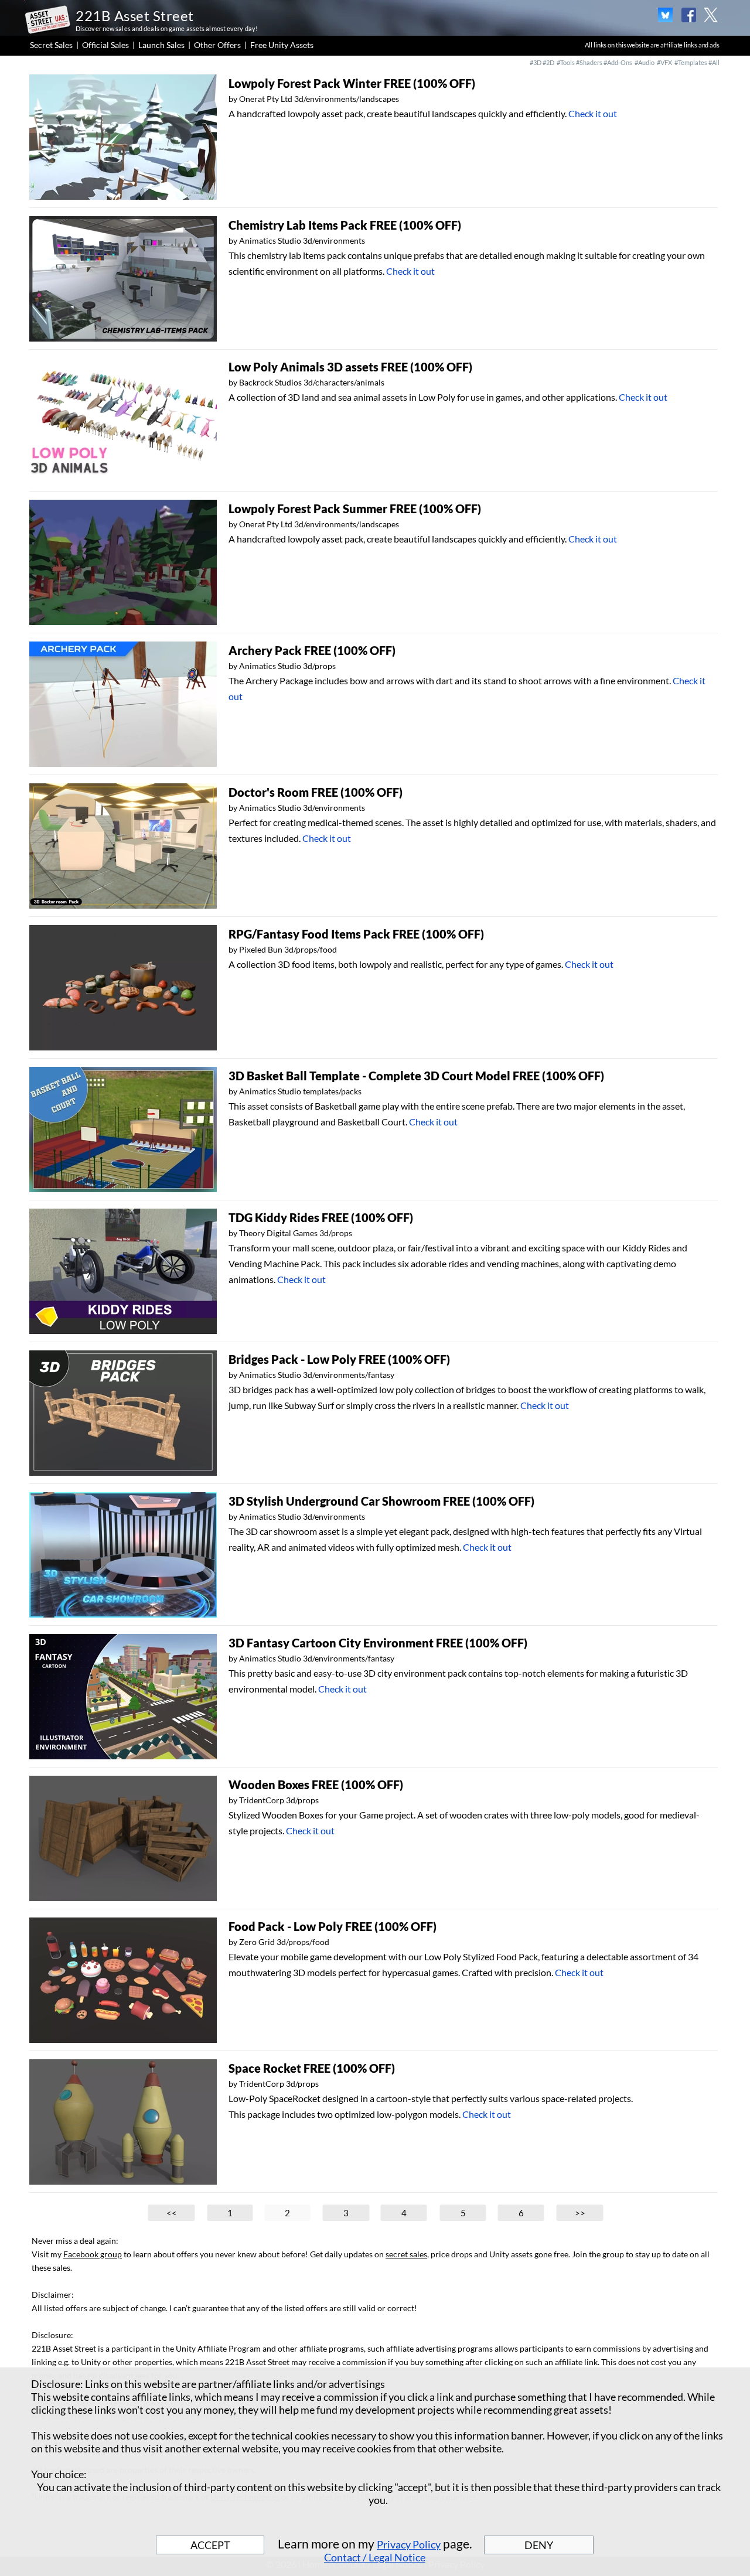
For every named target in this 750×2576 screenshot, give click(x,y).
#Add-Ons (618, 62)
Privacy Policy (409, 2544)
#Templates (691, 62)
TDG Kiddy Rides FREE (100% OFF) (321, 1217)
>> (580, 2213)
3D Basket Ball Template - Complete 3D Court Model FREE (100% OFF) (416, 1076)
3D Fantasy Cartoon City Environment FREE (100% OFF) (378, 1643)
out (660, 397)
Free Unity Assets (282, 45)
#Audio (645, 62)
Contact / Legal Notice (375, 2557)
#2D (548, 62)
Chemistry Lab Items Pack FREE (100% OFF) (345, 225)
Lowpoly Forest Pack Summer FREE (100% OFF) (355, 509)
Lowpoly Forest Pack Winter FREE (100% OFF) (352, 83)
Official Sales (105, 45)
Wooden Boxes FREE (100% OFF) (316, 1785)
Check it (636, 397)
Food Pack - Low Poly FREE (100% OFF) (333, 1926)
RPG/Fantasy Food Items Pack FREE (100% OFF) (356, 934)
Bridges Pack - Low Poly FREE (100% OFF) (339, 1359)
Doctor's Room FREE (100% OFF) (316, 792)
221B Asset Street (135, 16)
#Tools (566, 62)
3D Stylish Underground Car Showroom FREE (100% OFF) (381, 1501)
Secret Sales (51, 45)
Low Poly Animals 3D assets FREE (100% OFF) (350, 367)
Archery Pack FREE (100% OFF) (312, 650)
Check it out (593, 113)
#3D (536, 62)
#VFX (664, 62)
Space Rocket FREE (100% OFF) (312, 2068)
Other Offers (217, 45)
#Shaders (589, 62)
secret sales (406, 2254)
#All (714, 62)
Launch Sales (161, 45)
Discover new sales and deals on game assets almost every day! (167, 28)
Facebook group (93, 2254)
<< (172, 2213)
